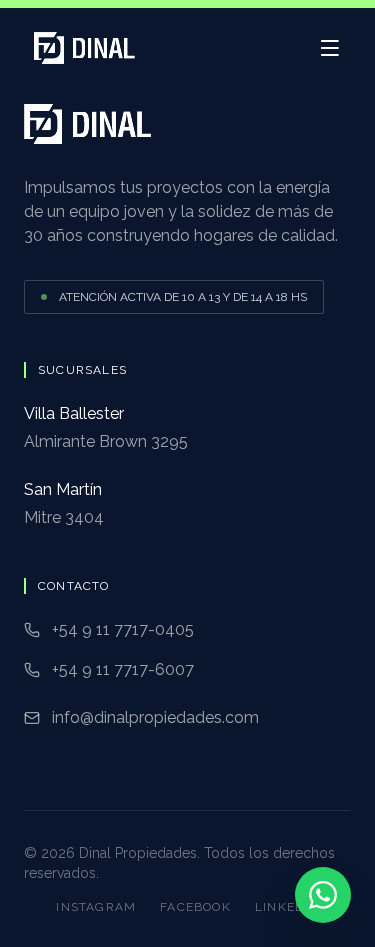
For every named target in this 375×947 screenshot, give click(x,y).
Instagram (96, 907)
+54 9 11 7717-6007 (123, 669)
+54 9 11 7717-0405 (123, 629)
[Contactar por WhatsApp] (323, 895)
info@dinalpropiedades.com (155, 717)
